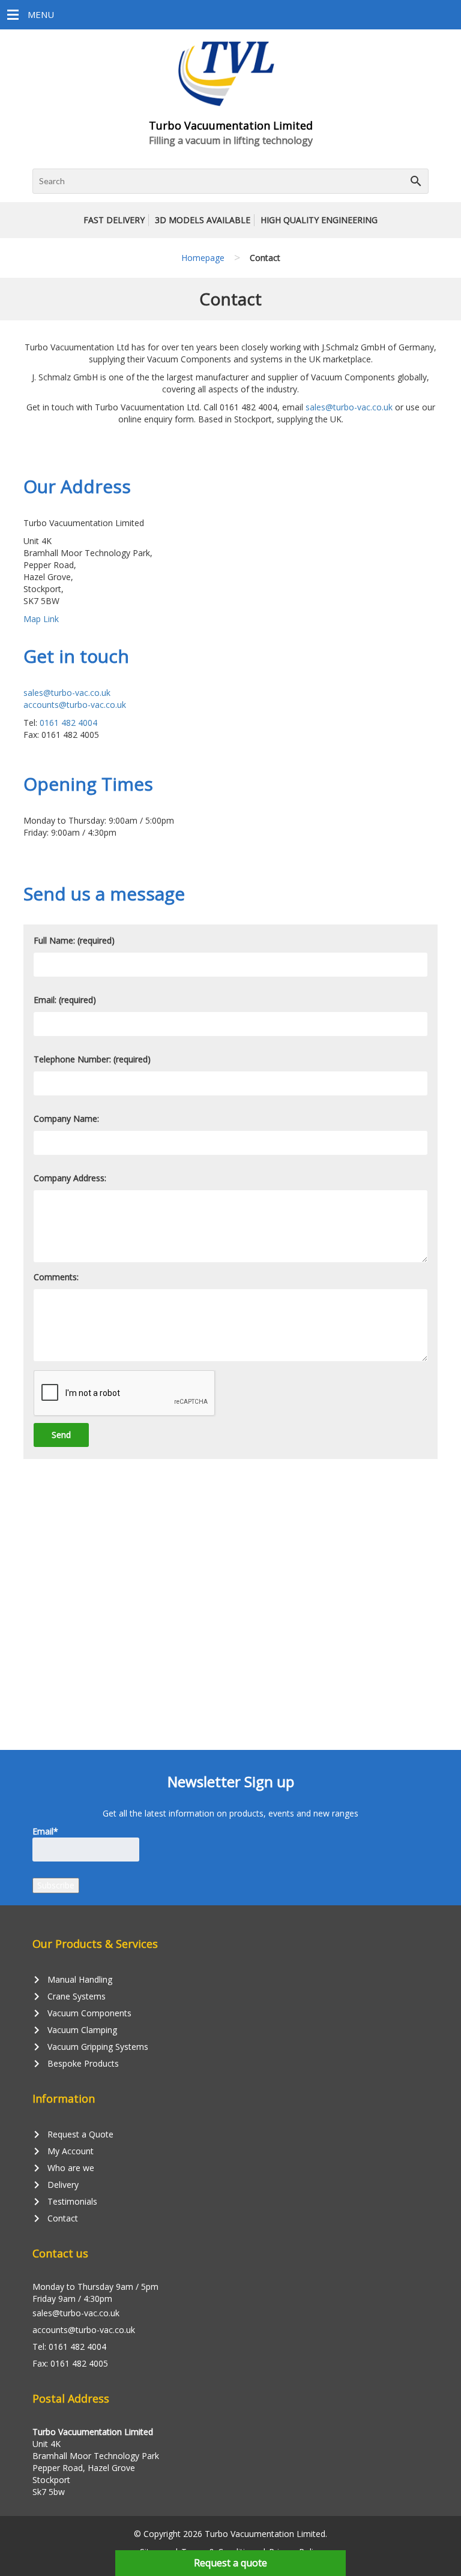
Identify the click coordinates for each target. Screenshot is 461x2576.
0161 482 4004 (68, 723)
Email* (45, 1831)
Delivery (56, 2185)
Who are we (63, 2168)
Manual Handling (72, 1980)
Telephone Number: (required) (92, 1059)
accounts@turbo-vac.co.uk (75, 705)
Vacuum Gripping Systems (90, 2047)
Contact (55, 2218)
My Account (63, 2151)
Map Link (41, 619)
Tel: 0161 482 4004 (69, 2347)
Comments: (56, 1277)
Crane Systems (69, 1996)
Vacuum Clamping (75, 2030)
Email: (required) (65, 1000)
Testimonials (65, 2202)
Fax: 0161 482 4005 (70, 2363)
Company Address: (70, 1178)
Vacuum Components (82, 2013)
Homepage (203, 258)
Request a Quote (73, 2134)
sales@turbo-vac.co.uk (349, 407)
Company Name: (66, 1119)
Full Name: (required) (74, 940)
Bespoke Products (76, 2064)
